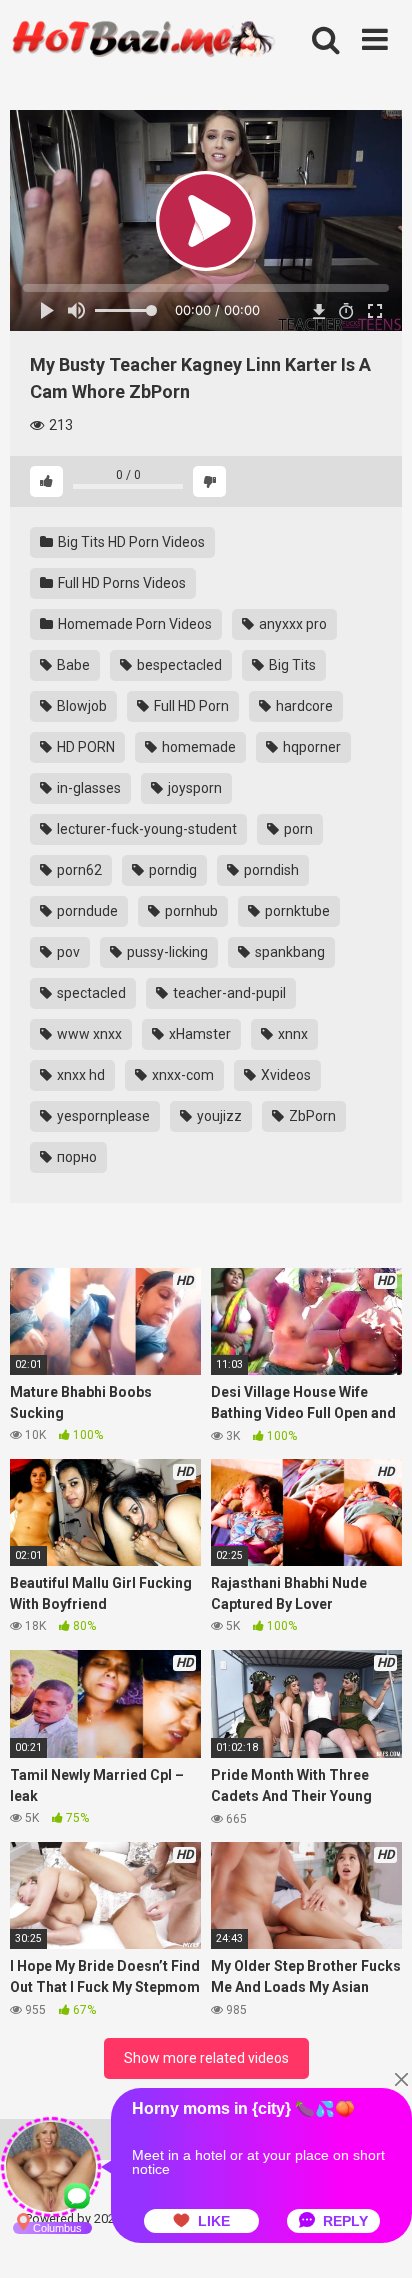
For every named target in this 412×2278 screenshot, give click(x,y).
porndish (270, 870)
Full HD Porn (190, 706)
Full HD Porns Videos (120, 583)
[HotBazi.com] (143, 63)
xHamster (198, 1034)
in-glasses (87, 788)
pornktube (296, 911)
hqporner (310, 747)
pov (67, 952)
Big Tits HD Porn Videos (130, 542)
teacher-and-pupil (228, 993)
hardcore (303, 706)
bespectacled (178, 665)
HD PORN (84, 747)
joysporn (193, 788)
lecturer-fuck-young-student (145, 829)
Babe (72, 665)
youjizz (218, 1116)
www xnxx (88, 1034)
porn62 (78, 870)
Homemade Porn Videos (133, 624)
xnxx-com (181, 1075)
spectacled (90, 993)
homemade (197, 747)
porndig (171, 870)
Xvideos (284, 1075)
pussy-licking (166, 952)
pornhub (190, 911)
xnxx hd (79, 1075)
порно (75, 1157)
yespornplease (102, 1116)
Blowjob (80, 706)
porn (297, 829)
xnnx (291, 1034)
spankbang (288, 952)
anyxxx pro (291, 624)
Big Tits (291, 665)
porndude (86, 911)
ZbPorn (311, 1116)
